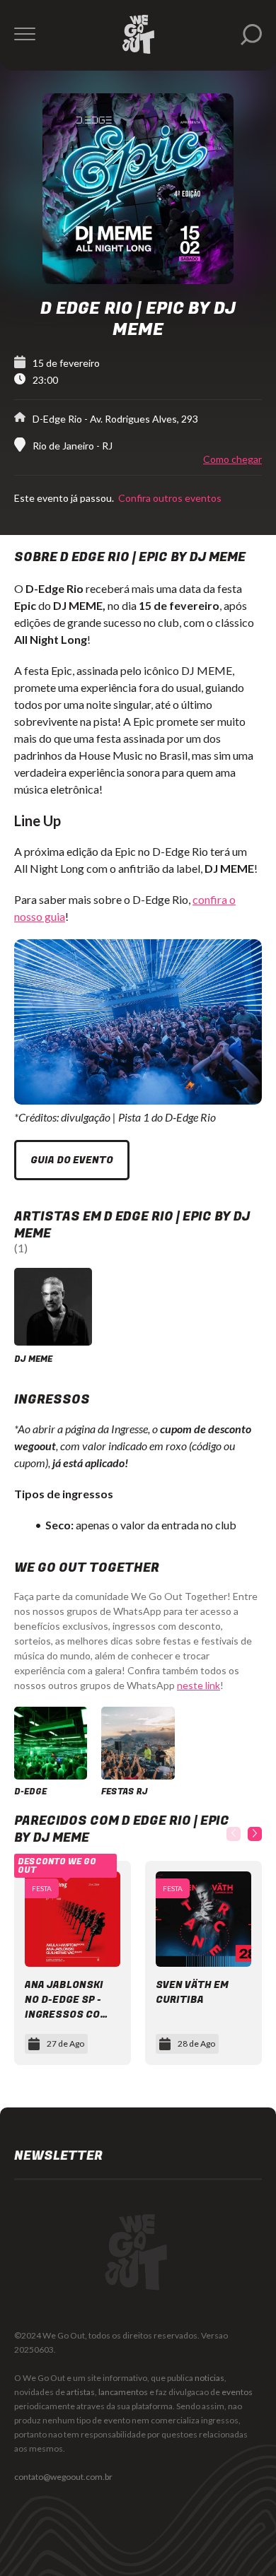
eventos (237, 2392)
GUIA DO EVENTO (72, 1160)
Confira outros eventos (169, 498)
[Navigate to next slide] (255, 1834)
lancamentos (123, 2392)
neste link (199, 1685)
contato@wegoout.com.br (63, 2477)
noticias (209, 2378)
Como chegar (232, 459)
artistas (81, 2392)
